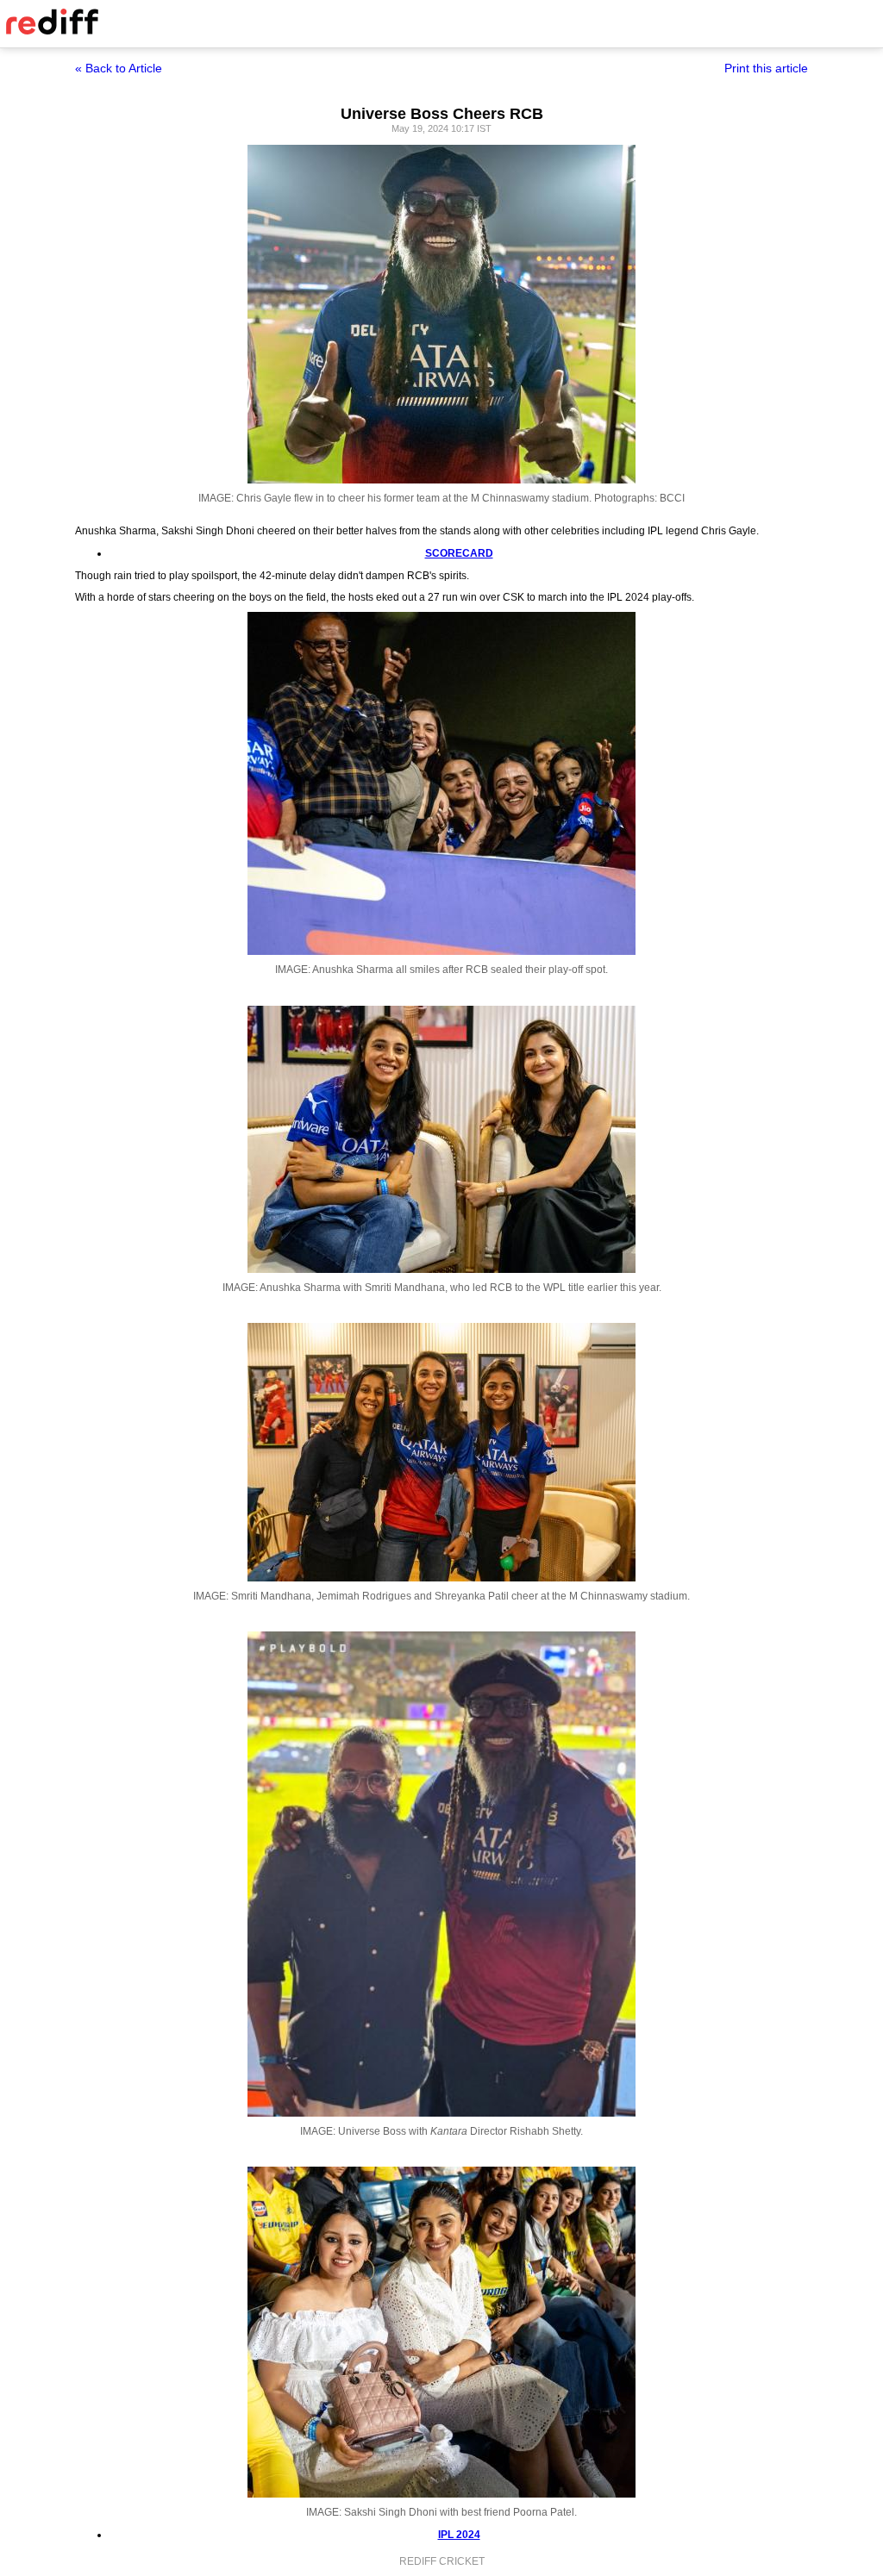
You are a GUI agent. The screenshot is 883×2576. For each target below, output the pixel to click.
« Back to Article (119, 68)
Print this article (766, 68)
